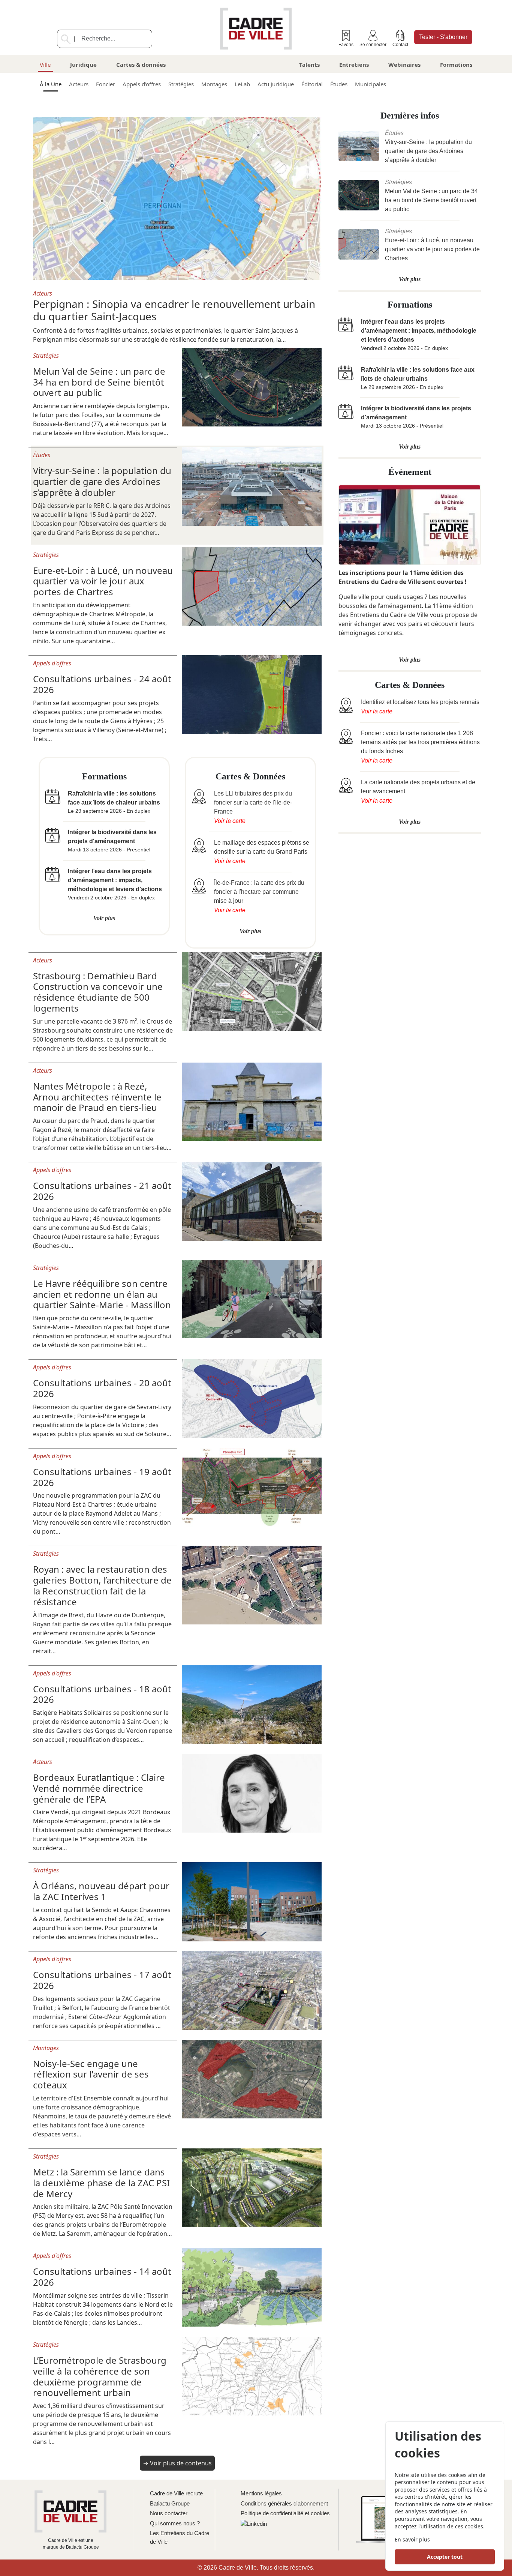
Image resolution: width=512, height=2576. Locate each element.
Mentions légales (261, 2493)
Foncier (106, 84)
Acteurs (79, 84)
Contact (400, 45)
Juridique (83, 65)
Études (339, 84)
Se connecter (373, 45)
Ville (45, 65)
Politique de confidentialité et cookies (285, 2513)
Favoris (346, 45)
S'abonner (443, 37)
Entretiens (354, 65)
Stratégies (181, 84)
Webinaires (404, 65)
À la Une (51, 84)
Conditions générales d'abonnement (284, 2503)
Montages (214, 84)
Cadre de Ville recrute (176, 2493)
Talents (309, 65)
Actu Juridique (276, 84)
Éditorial (312, 84)
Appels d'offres (142, 84)
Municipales (371, 84)
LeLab (242, 84)
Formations (456, 65)
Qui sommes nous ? (175, 2523)
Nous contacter (169, 2513)
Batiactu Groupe (170, 2503)
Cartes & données (141, 65)
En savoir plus (412, 2539)
